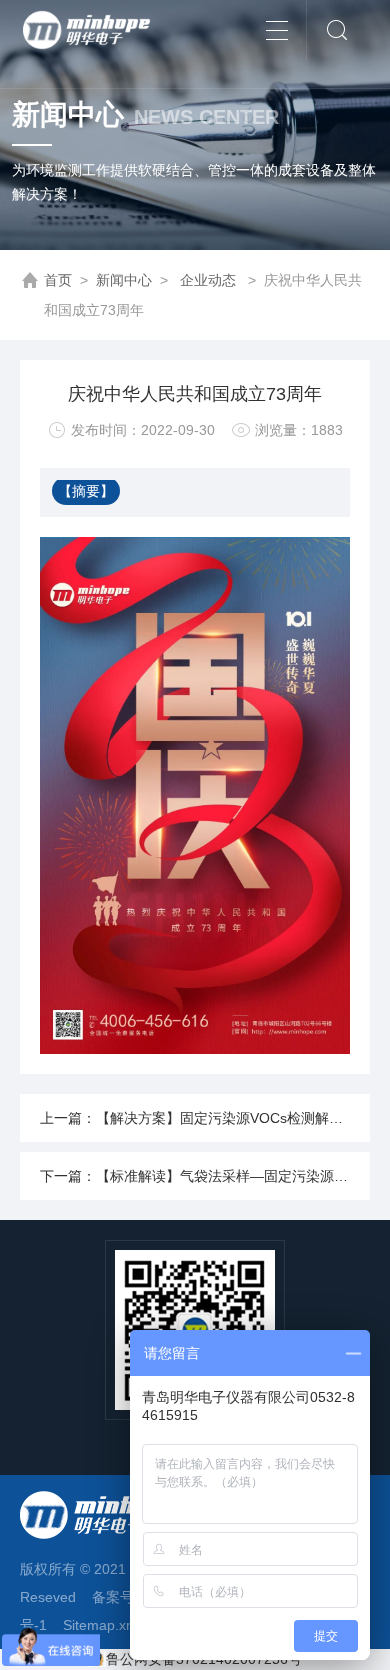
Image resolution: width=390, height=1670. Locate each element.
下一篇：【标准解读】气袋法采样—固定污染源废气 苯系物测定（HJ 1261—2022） (205, 1176)
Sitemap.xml (102, 1625)
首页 (58, 280)
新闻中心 (124, 280)
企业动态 (208, 280)
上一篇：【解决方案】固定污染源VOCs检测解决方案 (205, 1118)
